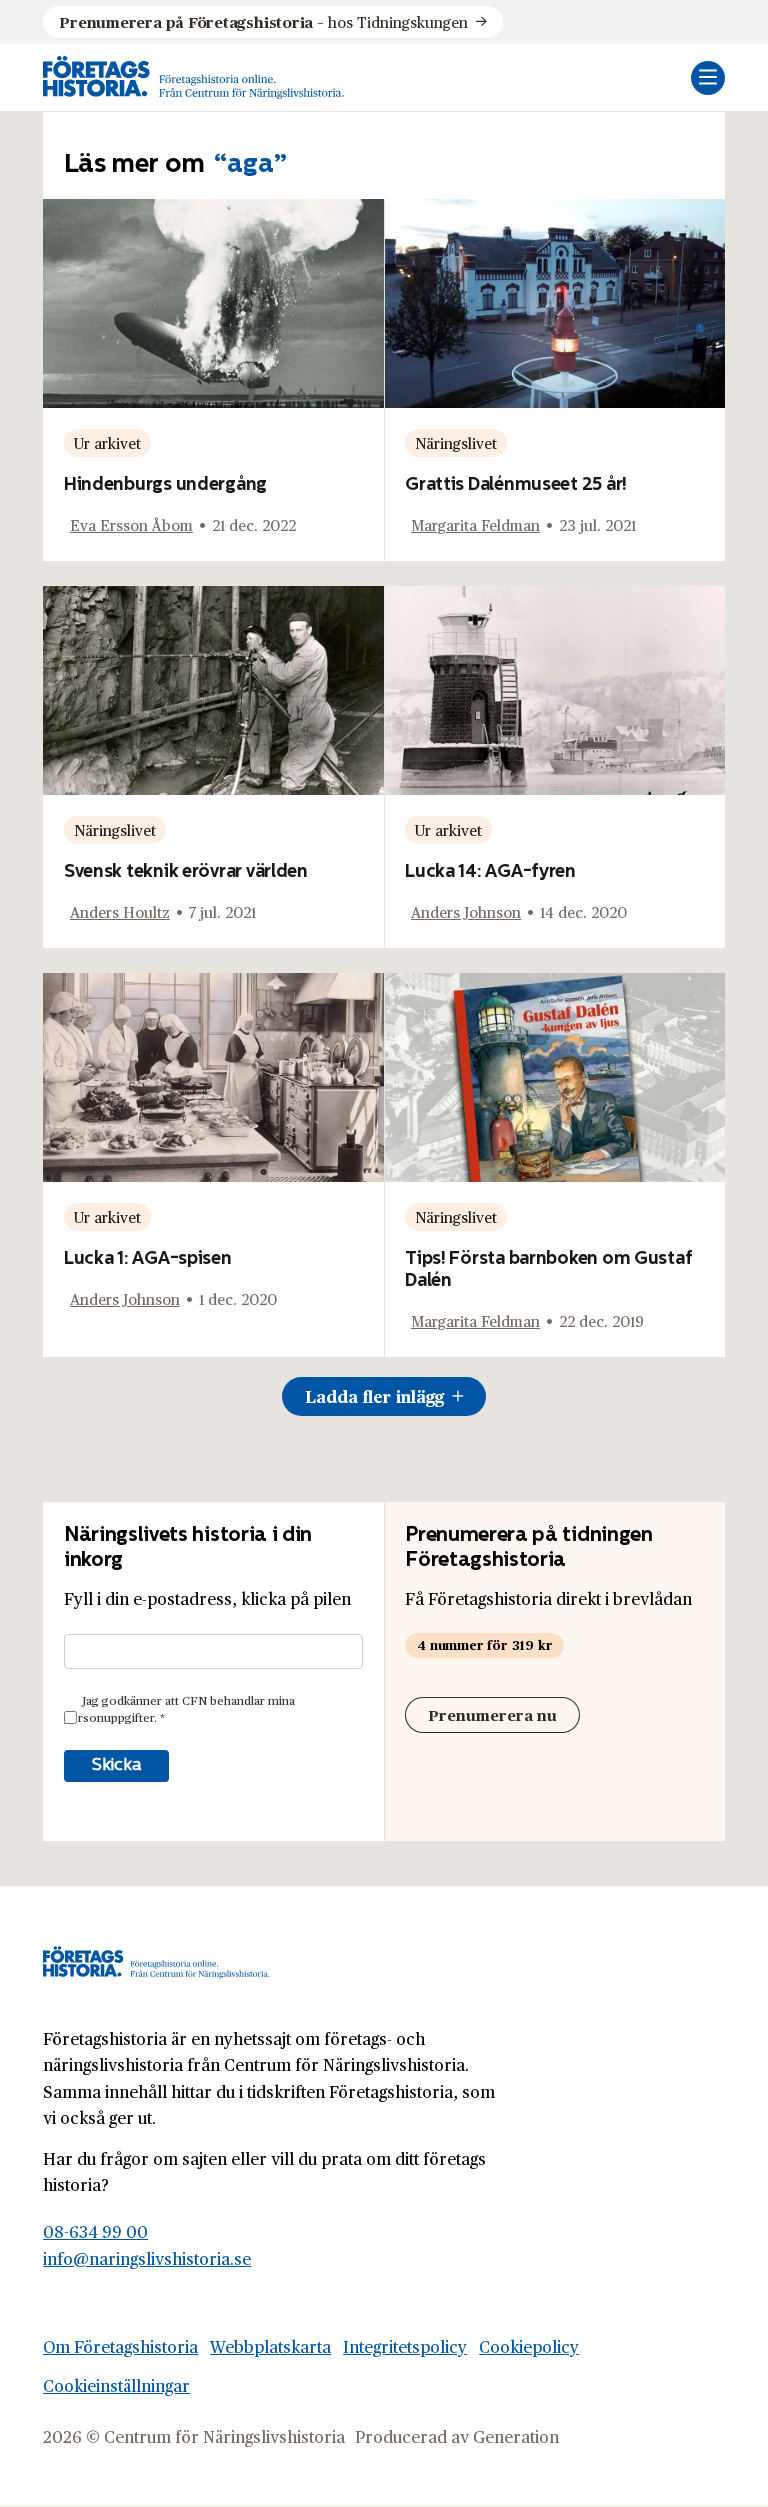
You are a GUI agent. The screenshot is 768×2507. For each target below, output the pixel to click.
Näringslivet (456, 442)
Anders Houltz (120, 911)
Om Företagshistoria (120, 2346)
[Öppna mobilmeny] (708, 78)
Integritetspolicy (405, 2346)
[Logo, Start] (193, 77)
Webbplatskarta (270, 2346)
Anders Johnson (466, 911)
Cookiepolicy (529, 2346)
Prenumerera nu (492, 1714)
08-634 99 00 (95, 2231)
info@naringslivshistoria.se (147, 2258)
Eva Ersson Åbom (131, 524)
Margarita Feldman (475, 524)
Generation (516, 2436)
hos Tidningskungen (263, 21)
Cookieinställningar (116, 2385)
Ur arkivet (107, 442)
